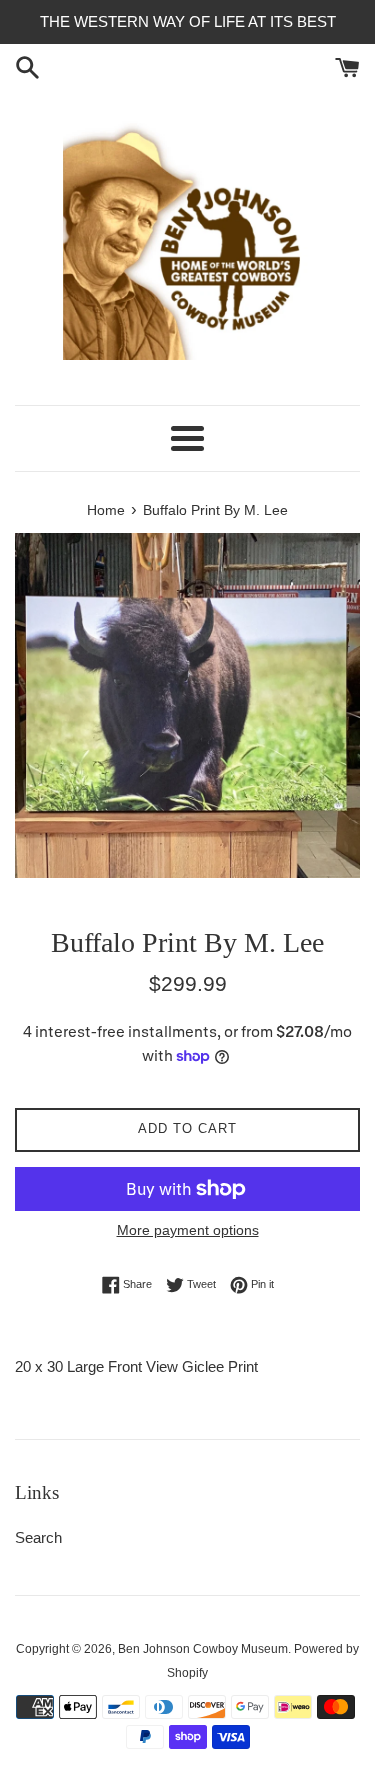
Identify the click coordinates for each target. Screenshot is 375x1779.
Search (38, 1537)
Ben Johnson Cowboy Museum (203, 1649)
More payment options (188, 1230)
